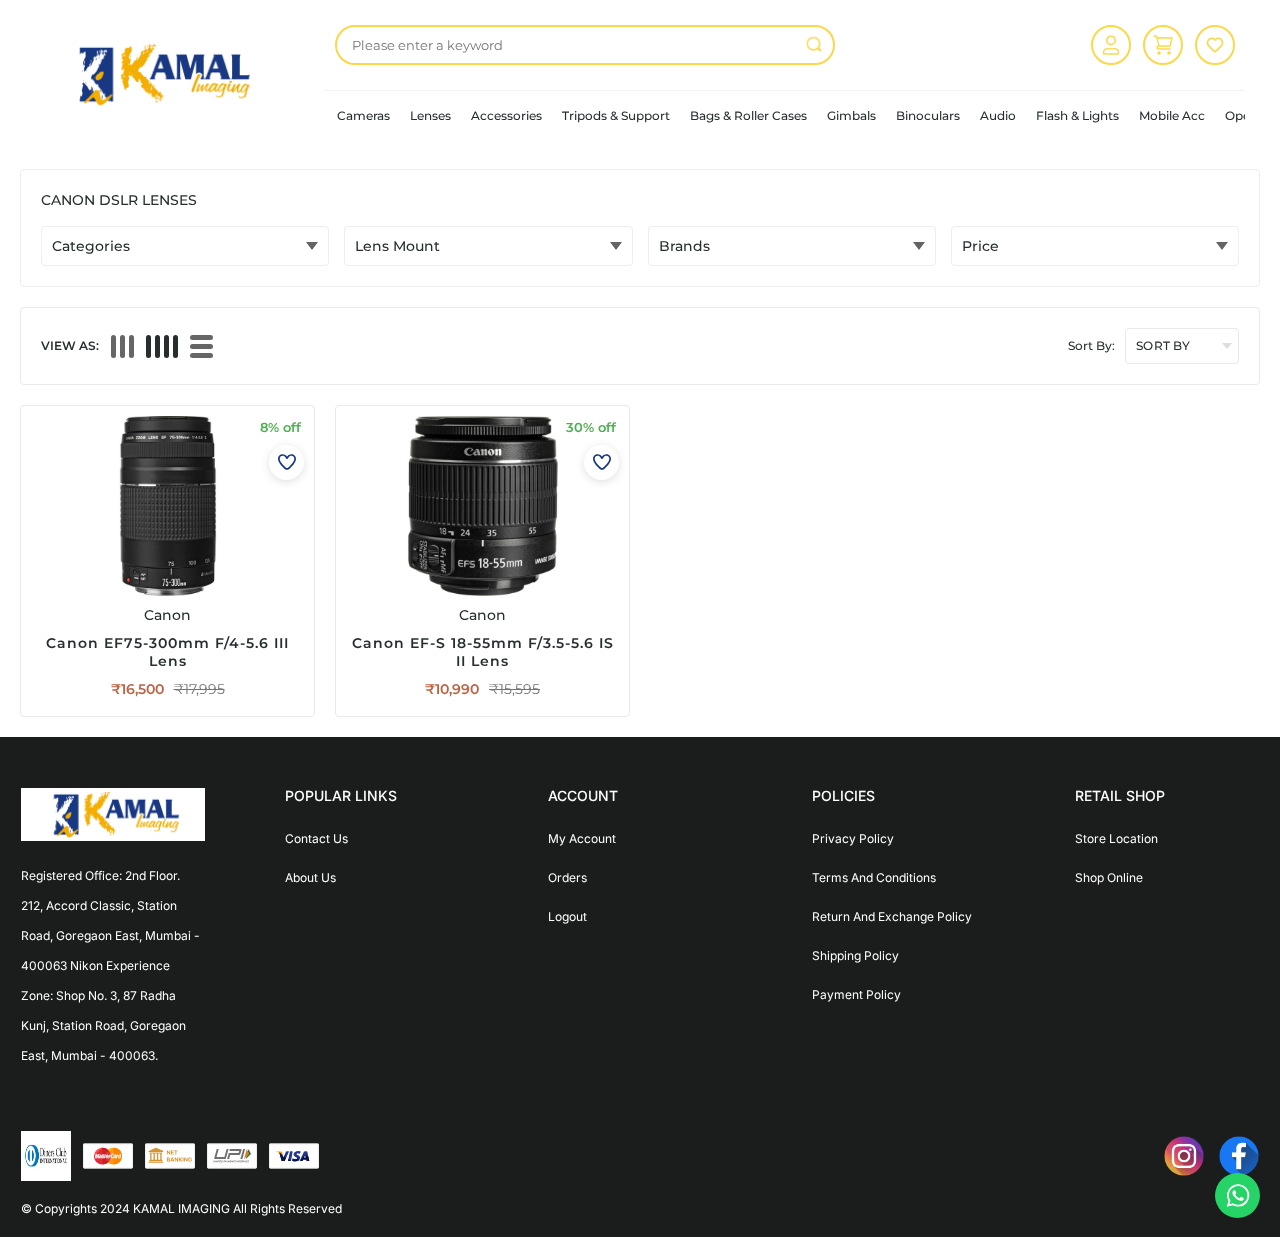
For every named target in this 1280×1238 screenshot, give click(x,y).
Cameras (363, 115)
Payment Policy (856, 994)
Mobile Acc (1172, 115)
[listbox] (585, 45)
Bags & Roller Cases (748, 115)
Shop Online (1109, 877)
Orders (567, 877)
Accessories (506, 115)
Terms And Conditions (874, 877)
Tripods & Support (616, 115)
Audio (998, 115)
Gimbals (851, 115)
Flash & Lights (1077, 115)
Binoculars (928, 115)
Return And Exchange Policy (892, 916)
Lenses (430, 115)
